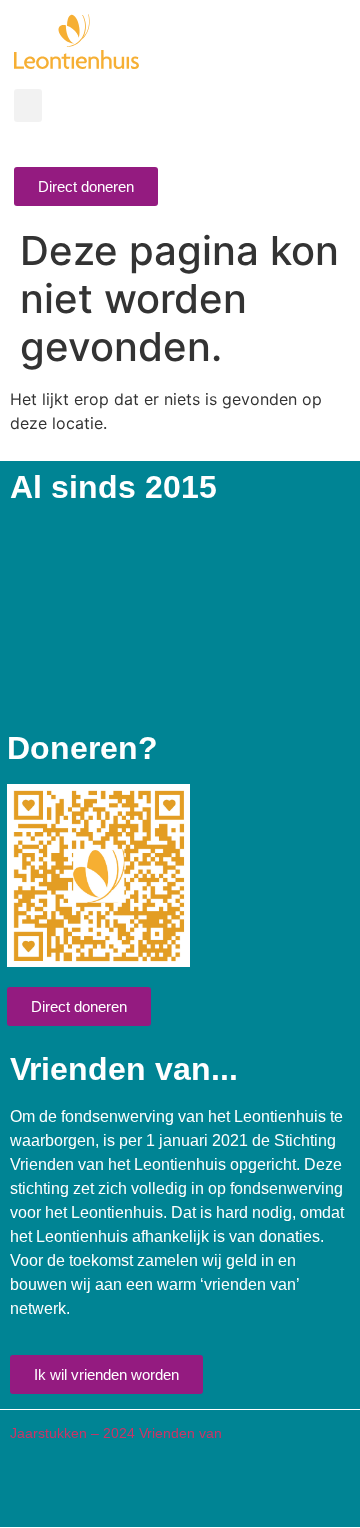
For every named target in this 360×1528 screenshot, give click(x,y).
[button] (28, 105)
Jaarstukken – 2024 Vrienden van (116, 1433)
